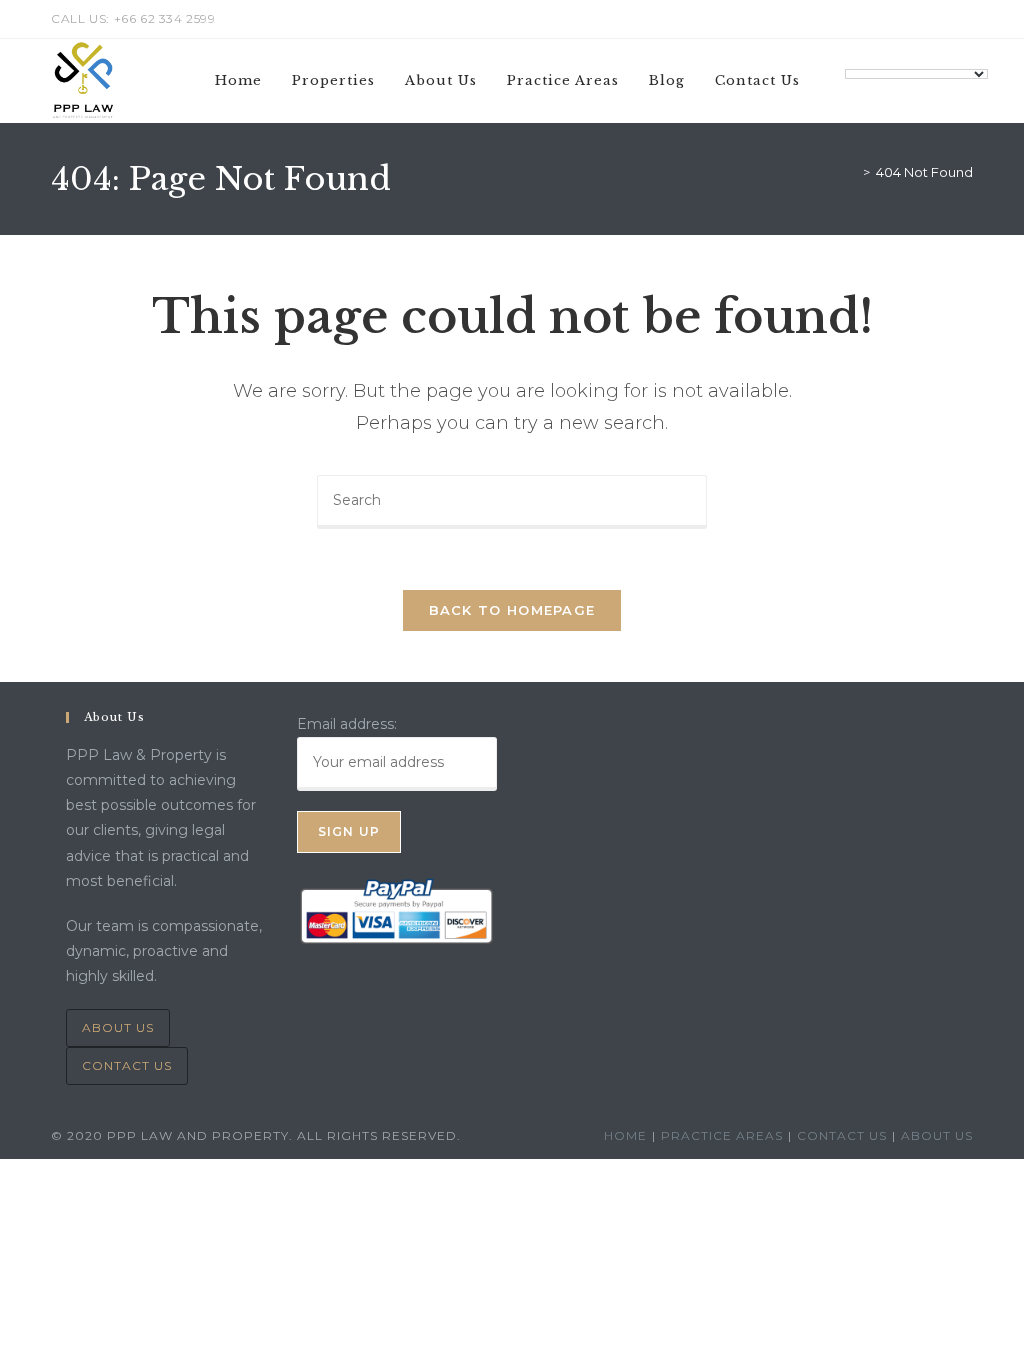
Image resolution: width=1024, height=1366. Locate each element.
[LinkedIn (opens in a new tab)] (944, 19)
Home (625, 1135)
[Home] (852, 172)
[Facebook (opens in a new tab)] (921, 19)
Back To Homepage (512, 610)
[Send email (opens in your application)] (964, 19)
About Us (118, 1027)
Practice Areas (722, 1135)
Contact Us (127, 1065)
